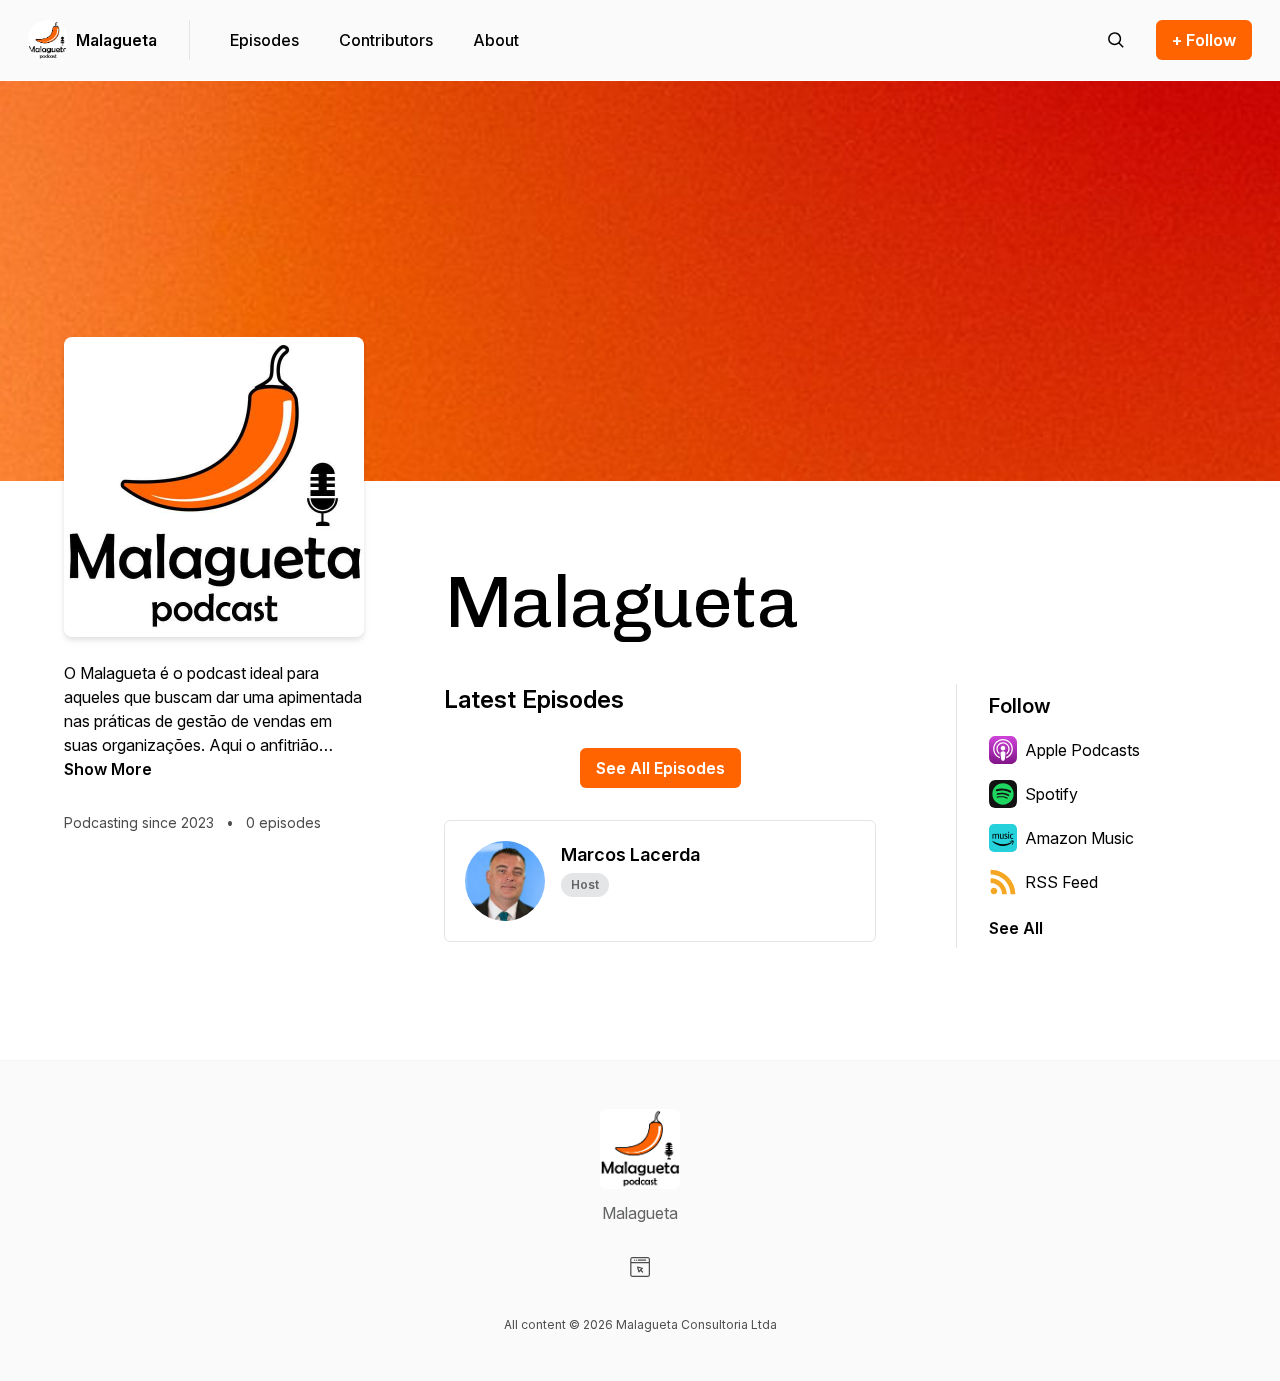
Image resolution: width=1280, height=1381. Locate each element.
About (496, 40)
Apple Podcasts (1082, 750)
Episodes (264, 40)
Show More (108, 769)
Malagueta (116, 40)
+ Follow (1204, 40)
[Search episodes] (1116, 40)
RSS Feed (1061, 882)
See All (1016, 928)
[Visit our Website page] (640, 1267)
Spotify (1051, 794)
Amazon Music (1079, 838)
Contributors (386, 40)
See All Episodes (660, 768)
